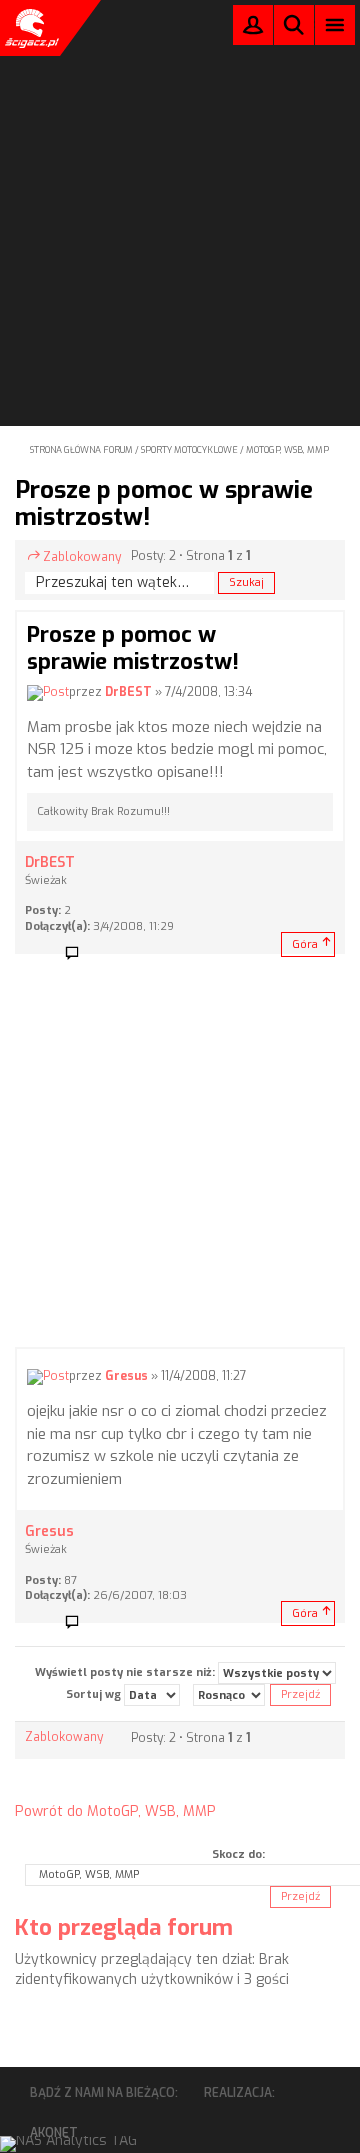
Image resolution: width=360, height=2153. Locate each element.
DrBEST (128, 692)
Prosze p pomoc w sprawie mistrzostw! (164, 503)
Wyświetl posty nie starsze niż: (126, 1672)
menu (335, 24)
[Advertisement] (180, 186)
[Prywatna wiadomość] (79, 954)
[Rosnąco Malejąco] (229, 1695)
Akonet (54, 2133)
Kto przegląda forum (124, 1927)
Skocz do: (238, 1854)
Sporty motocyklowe (189, 450)
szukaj (294, 24)
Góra (305, 944)
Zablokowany (82, 557)
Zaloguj (253, 29)
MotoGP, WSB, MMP (287, 450)
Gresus (126, 1376)
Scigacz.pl (30, 28)
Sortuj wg (95, 1694)
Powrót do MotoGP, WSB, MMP (115, 1811)
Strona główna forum (81, 450)
